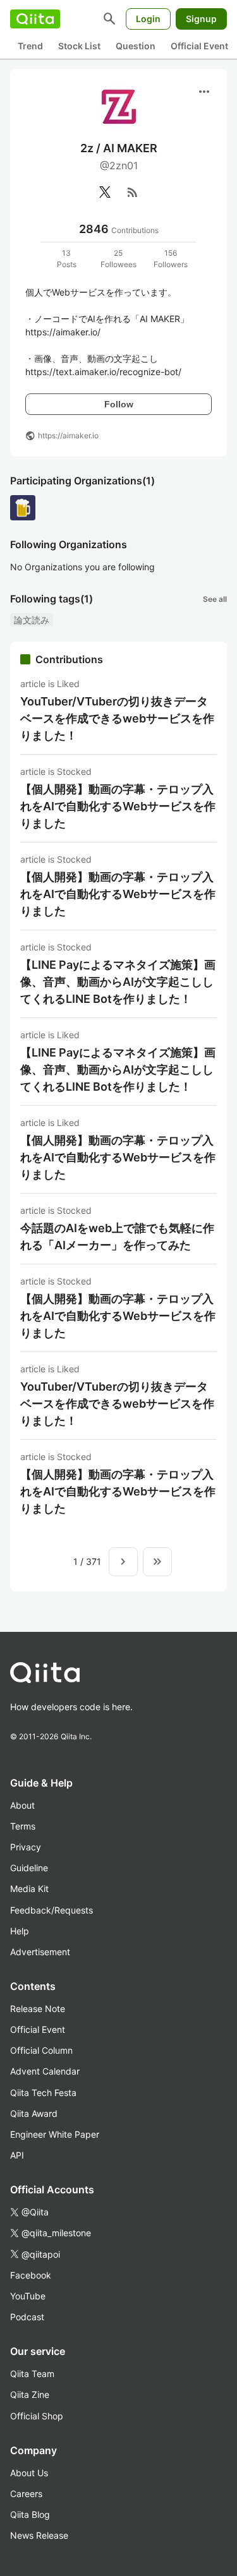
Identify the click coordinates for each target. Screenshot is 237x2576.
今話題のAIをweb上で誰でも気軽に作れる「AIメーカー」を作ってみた (117, 1237)
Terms (23, 1826)
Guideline (29, 1868)
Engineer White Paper (55, 2134)
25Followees (118, 259)
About (22, 1805)
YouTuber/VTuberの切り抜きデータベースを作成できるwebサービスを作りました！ (117, 718)
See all (215, 599)
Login (148, 19)
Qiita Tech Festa (43, 2093)
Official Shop (37, 2416)
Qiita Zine (30, 2394)
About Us (29, 2473)
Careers (26, 2494)
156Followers (171, 259)
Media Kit (29, 1889)
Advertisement (40, 1952)
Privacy (26, 1847)
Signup (201, 19)
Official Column (41, 2050)
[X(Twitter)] (105, 192)
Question (136, 46)
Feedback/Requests (52, 1910)
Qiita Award (34, 2113)
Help (20, 1931)
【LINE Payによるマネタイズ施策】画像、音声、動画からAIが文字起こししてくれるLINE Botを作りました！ (118, 982)
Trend (30, 46)
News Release (39, 2535)
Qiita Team (32, 2374)
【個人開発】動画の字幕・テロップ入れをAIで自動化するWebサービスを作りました (118, 806)
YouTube (28, 2296)
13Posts (67, 259)
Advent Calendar (45, 2071)
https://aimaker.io (68, 435)
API (17, 2155)
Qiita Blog (30, 2514)
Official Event (199, 46)
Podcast (27, 2317)
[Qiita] (35, 19)
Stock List (79, 46)
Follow (119, 404)
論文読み (32, 620)
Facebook (31, 2275)
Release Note (38, 2009)
